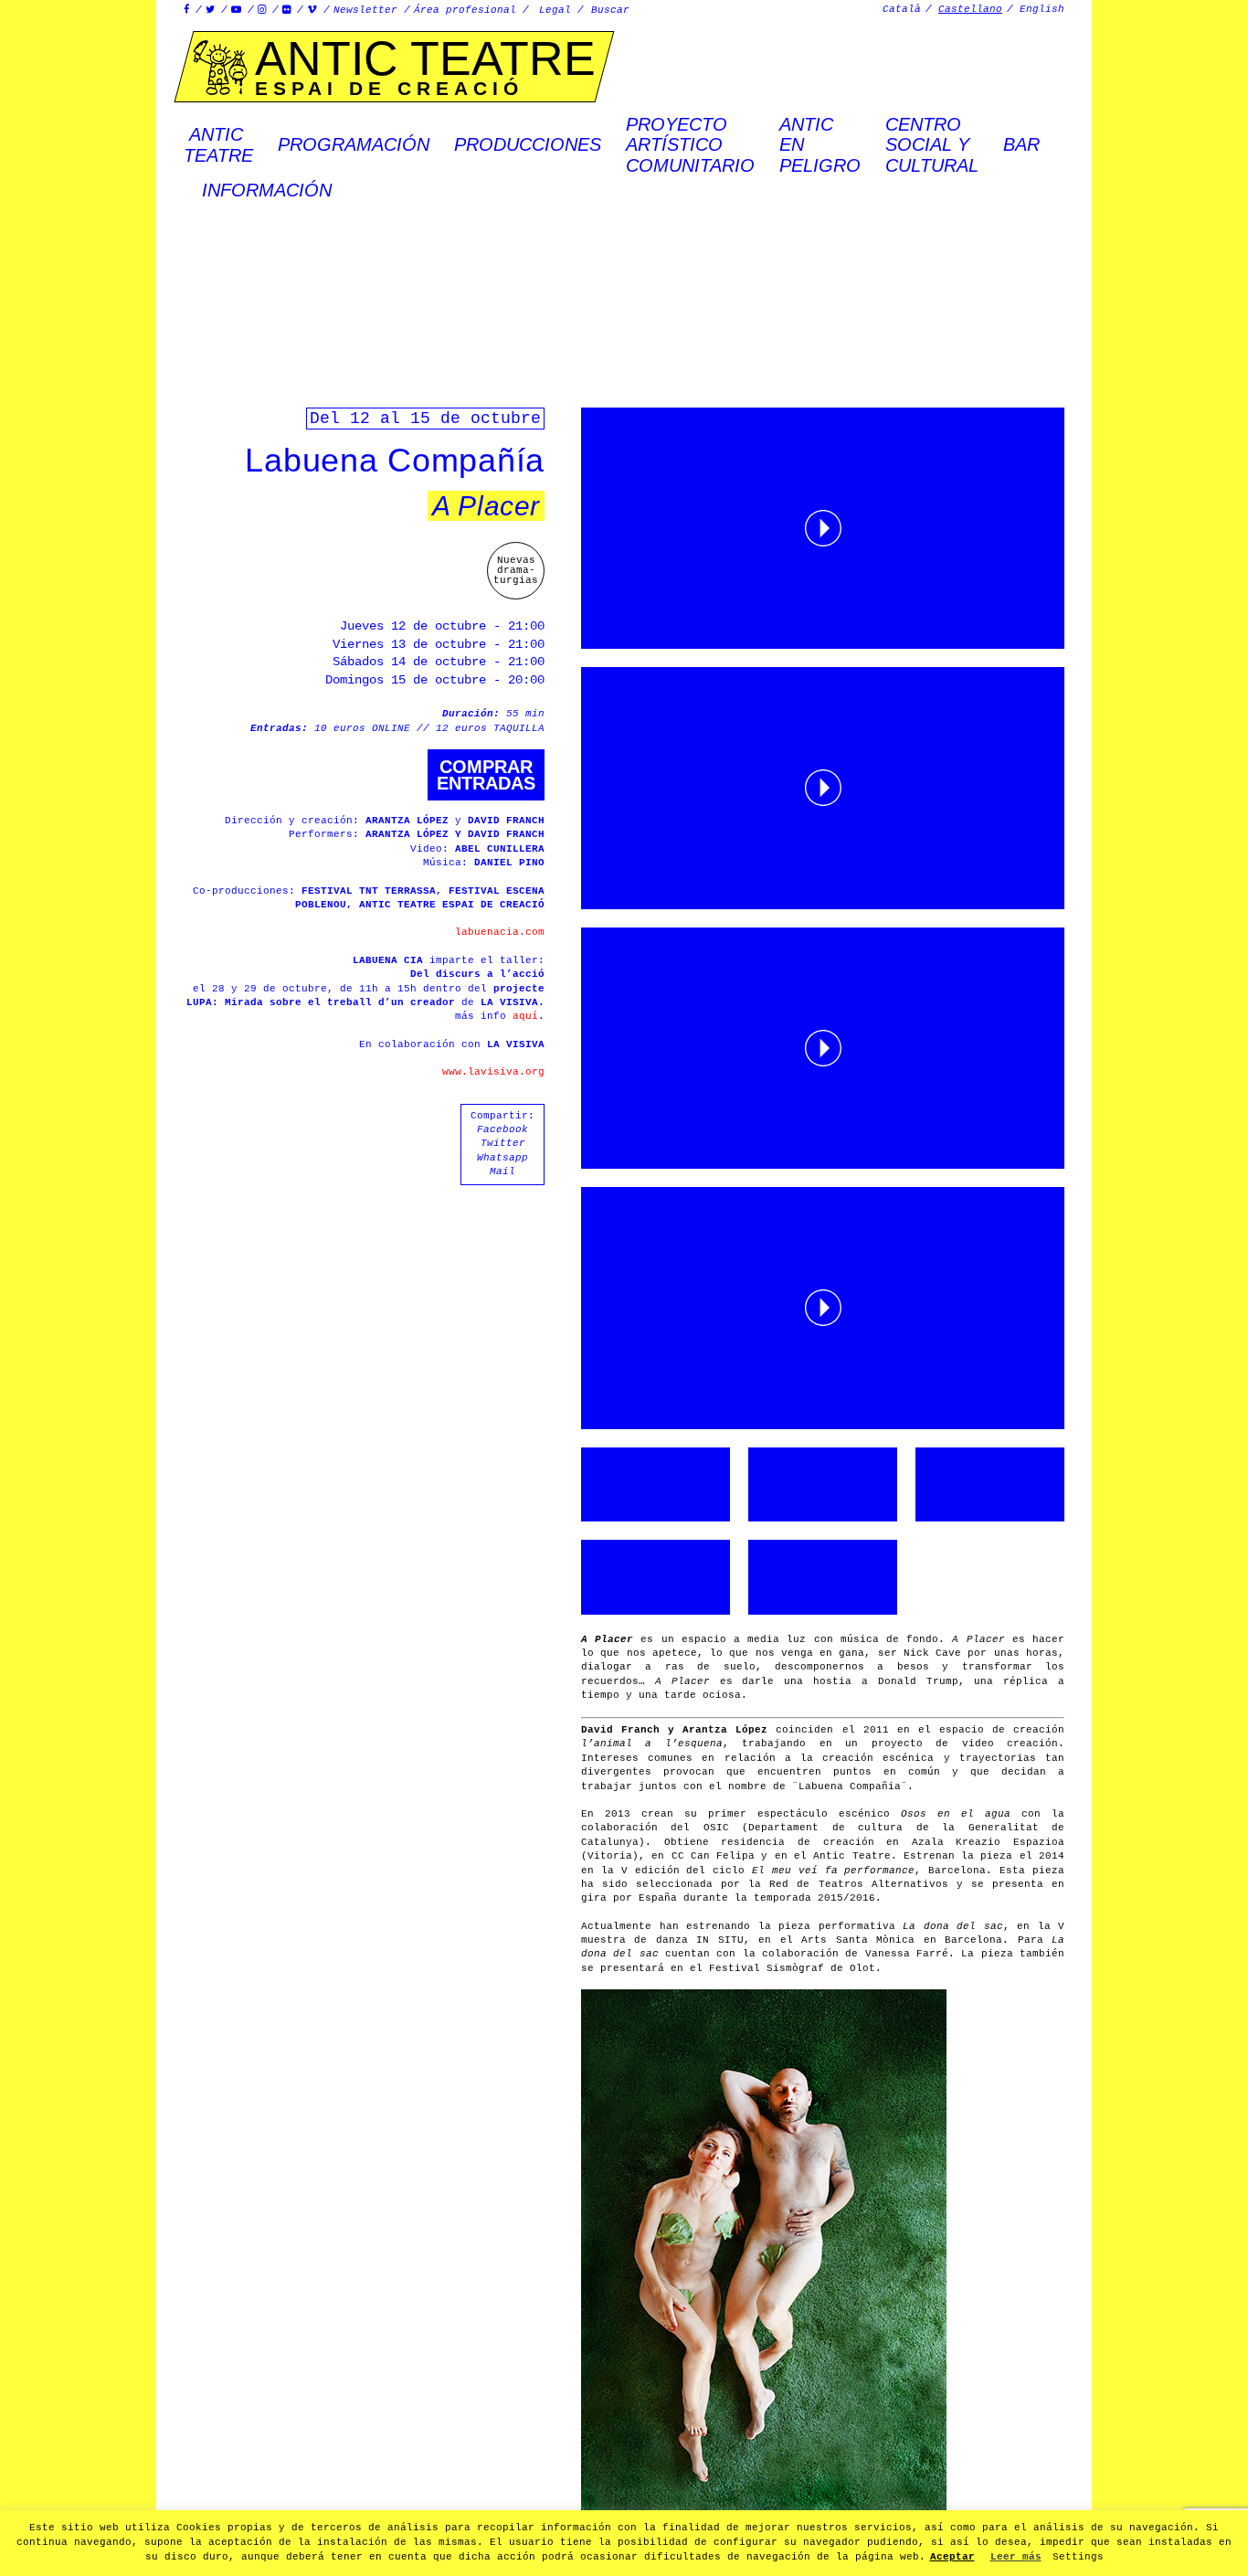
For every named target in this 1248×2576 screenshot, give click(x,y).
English (1042, 9)
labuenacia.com (500, 932)
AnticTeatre (218, 144)
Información (267, 190)
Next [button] (1170, 1288)
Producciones (528, 144)
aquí (525, 1016)
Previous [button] (78, 1288)
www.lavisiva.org (493, 1072)
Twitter (503, 1143)
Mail (502, 1171)
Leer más (1016, 2557)
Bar (1021, 144)
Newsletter (365, 10)
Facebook (502, 1129)
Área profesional (465, 10)
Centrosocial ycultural (932, 145)
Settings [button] (1078, 2557)
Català (902, 9)
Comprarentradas (486, 775)
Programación (354, 144)
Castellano (970, 9)
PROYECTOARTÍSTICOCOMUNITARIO (690, 145)
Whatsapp (502, 1158)
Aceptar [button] (952, 2557)
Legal (555, 10)
